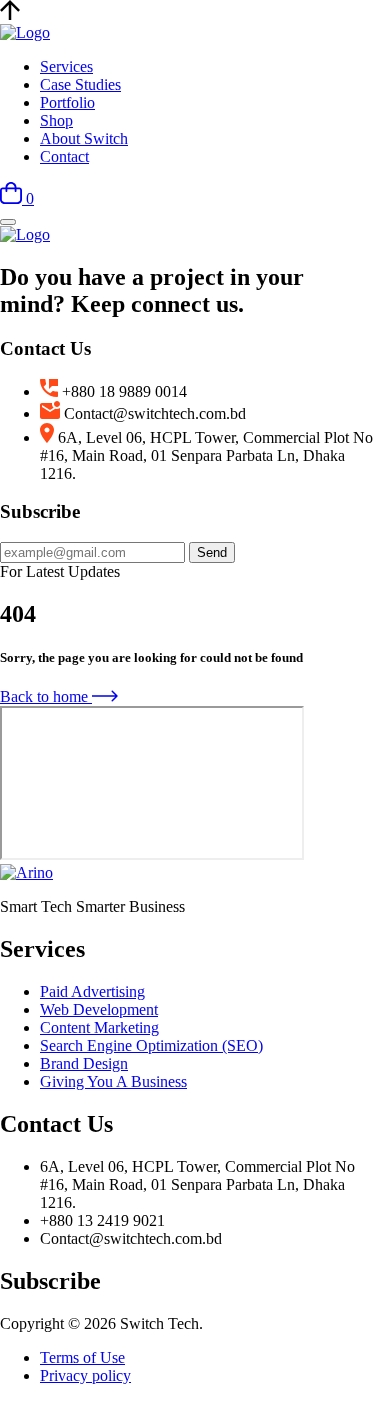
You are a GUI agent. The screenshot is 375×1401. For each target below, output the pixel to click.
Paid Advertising (92, 991)
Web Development (99, 1009)
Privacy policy (85, 1375)
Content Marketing (99, 1027)
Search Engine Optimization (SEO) (151, 1045)
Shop (56, 120)
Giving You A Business (113, 1081)
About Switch (84, 138)
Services (66, 66)
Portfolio (67, 102)
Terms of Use (82, 1357)
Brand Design (84, 1063)
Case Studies (80, 84)
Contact (64, 156)
